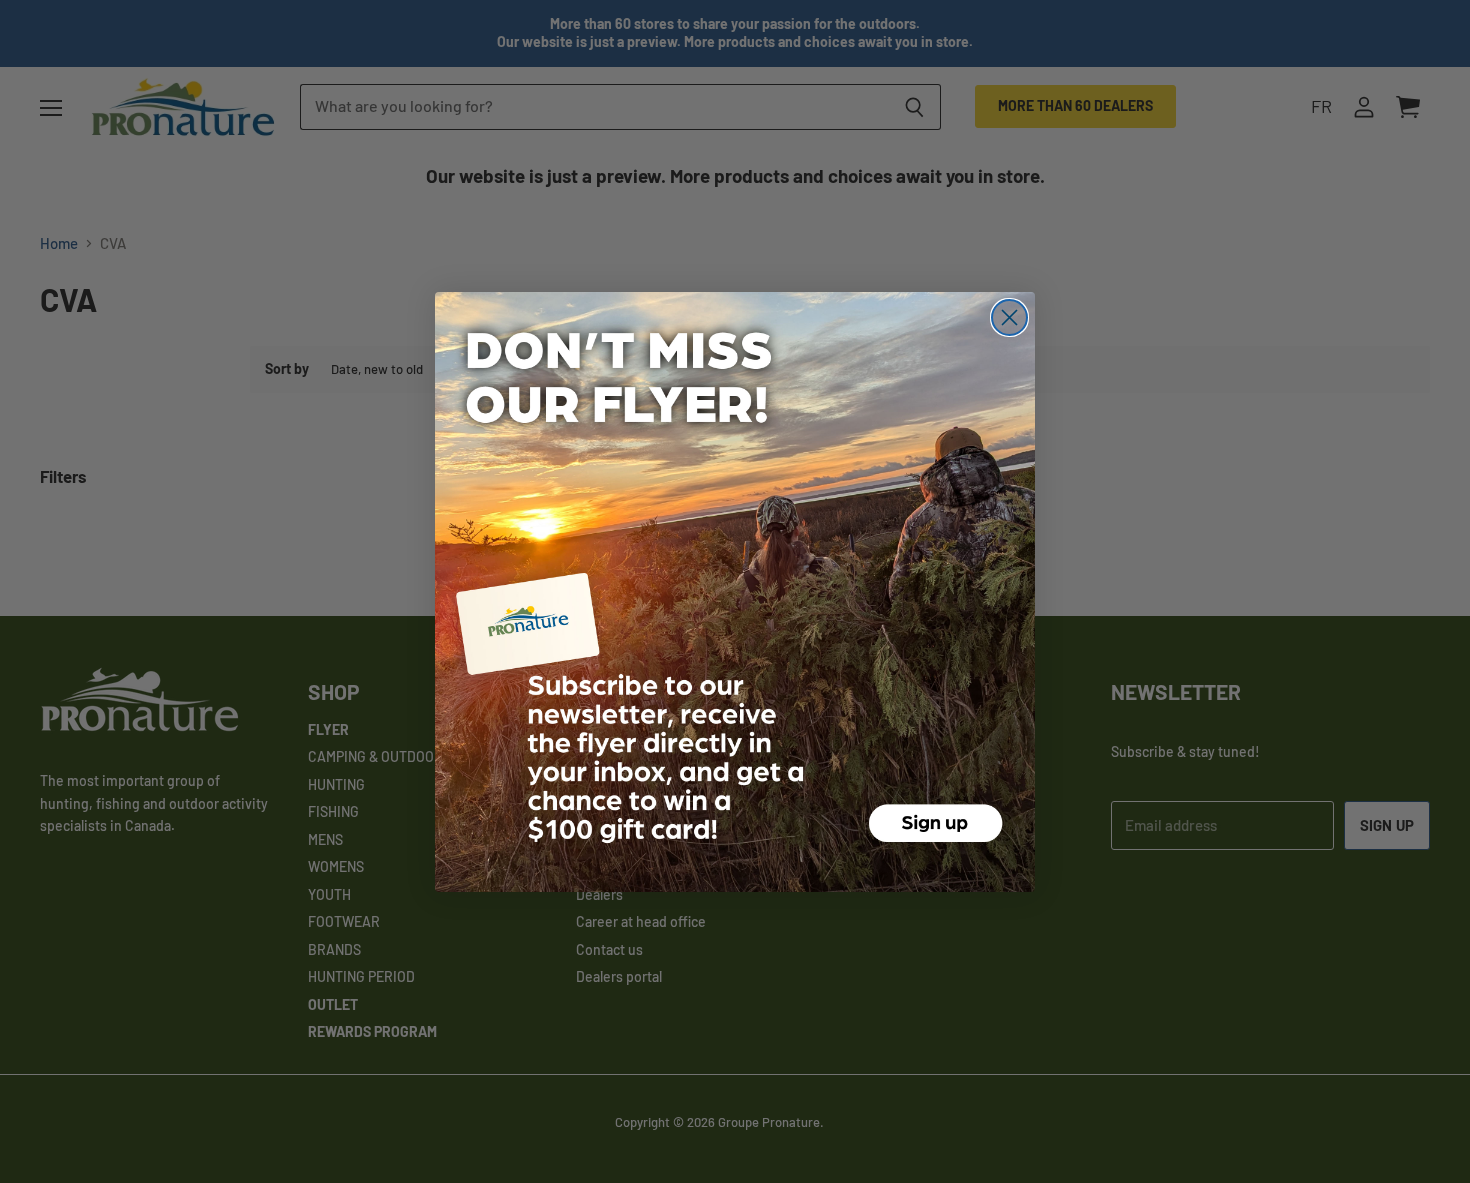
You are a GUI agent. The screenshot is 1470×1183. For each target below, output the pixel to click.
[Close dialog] (1009, 317)
